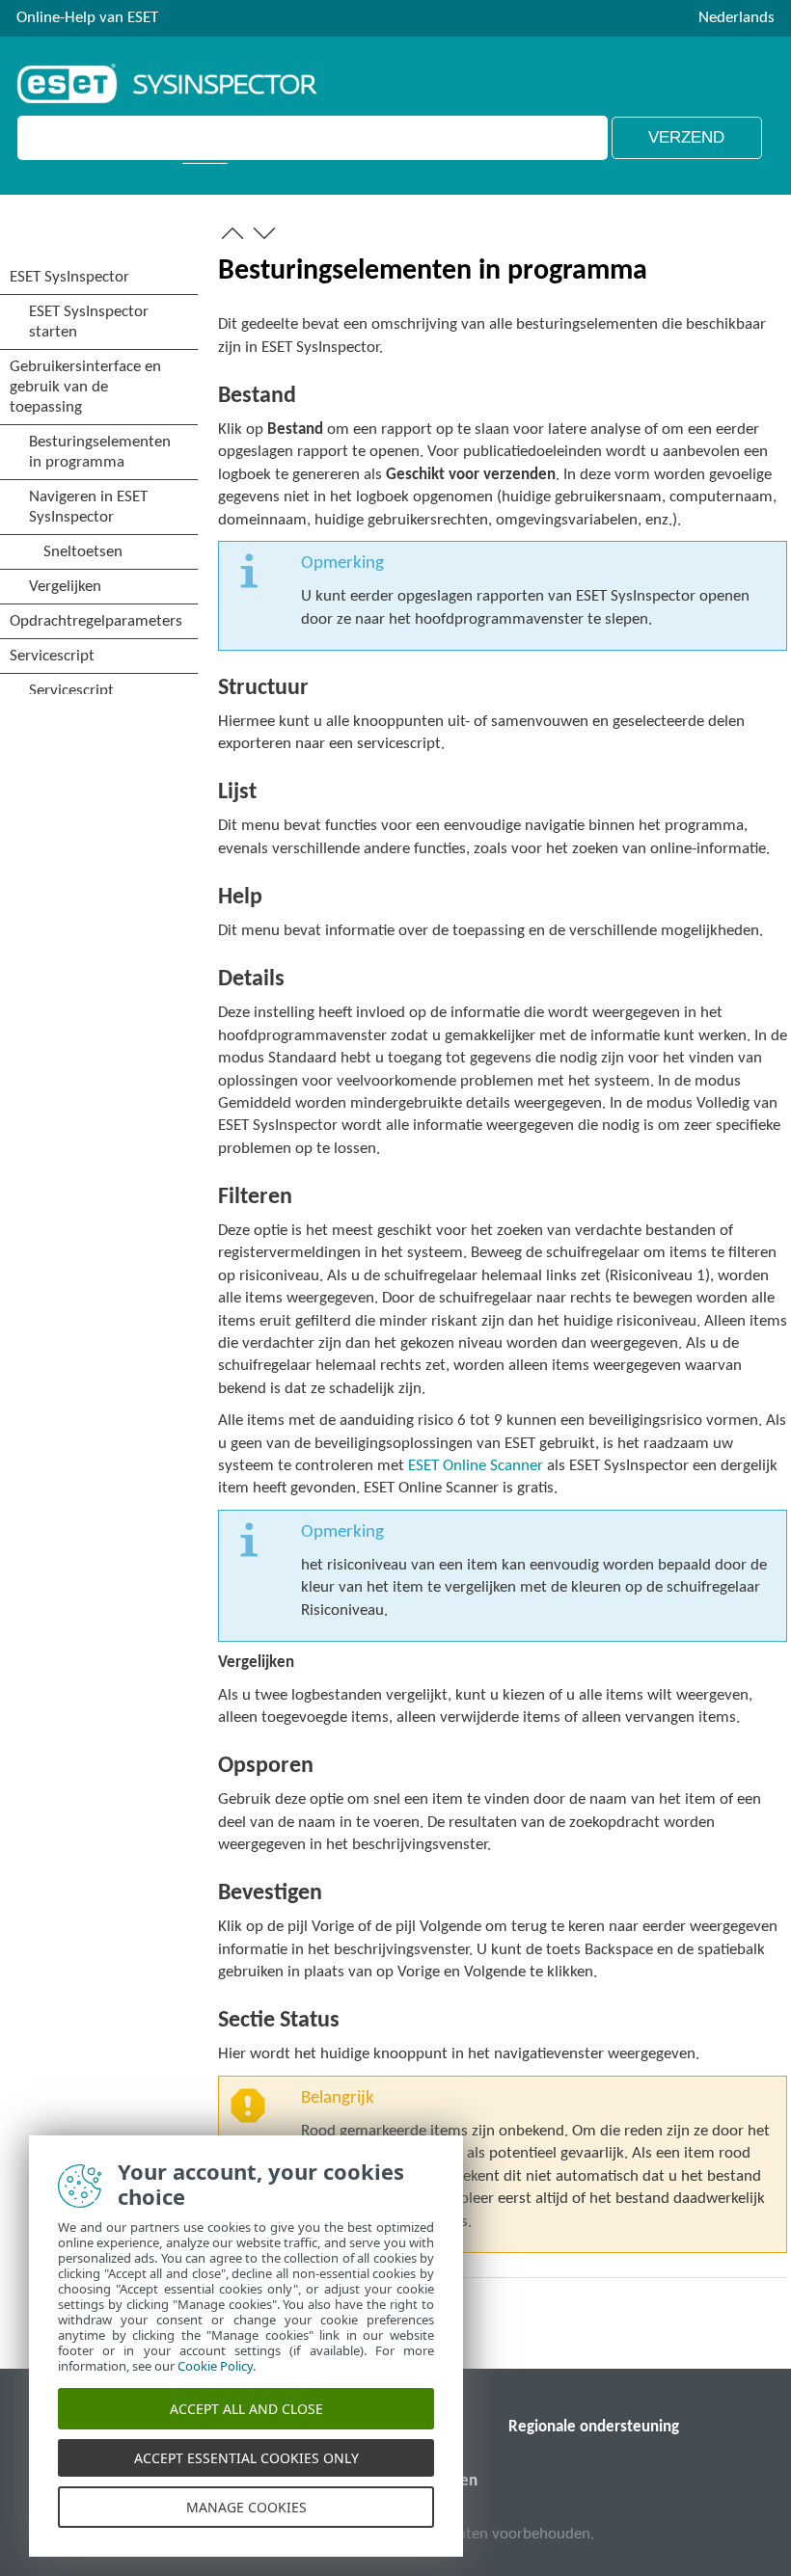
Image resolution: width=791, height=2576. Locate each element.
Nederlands (736, 18)
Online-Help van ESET (87, 18)
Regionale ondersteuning (594, 2427)
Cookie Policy (215, 2366)
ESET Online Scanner (476, 1466)
